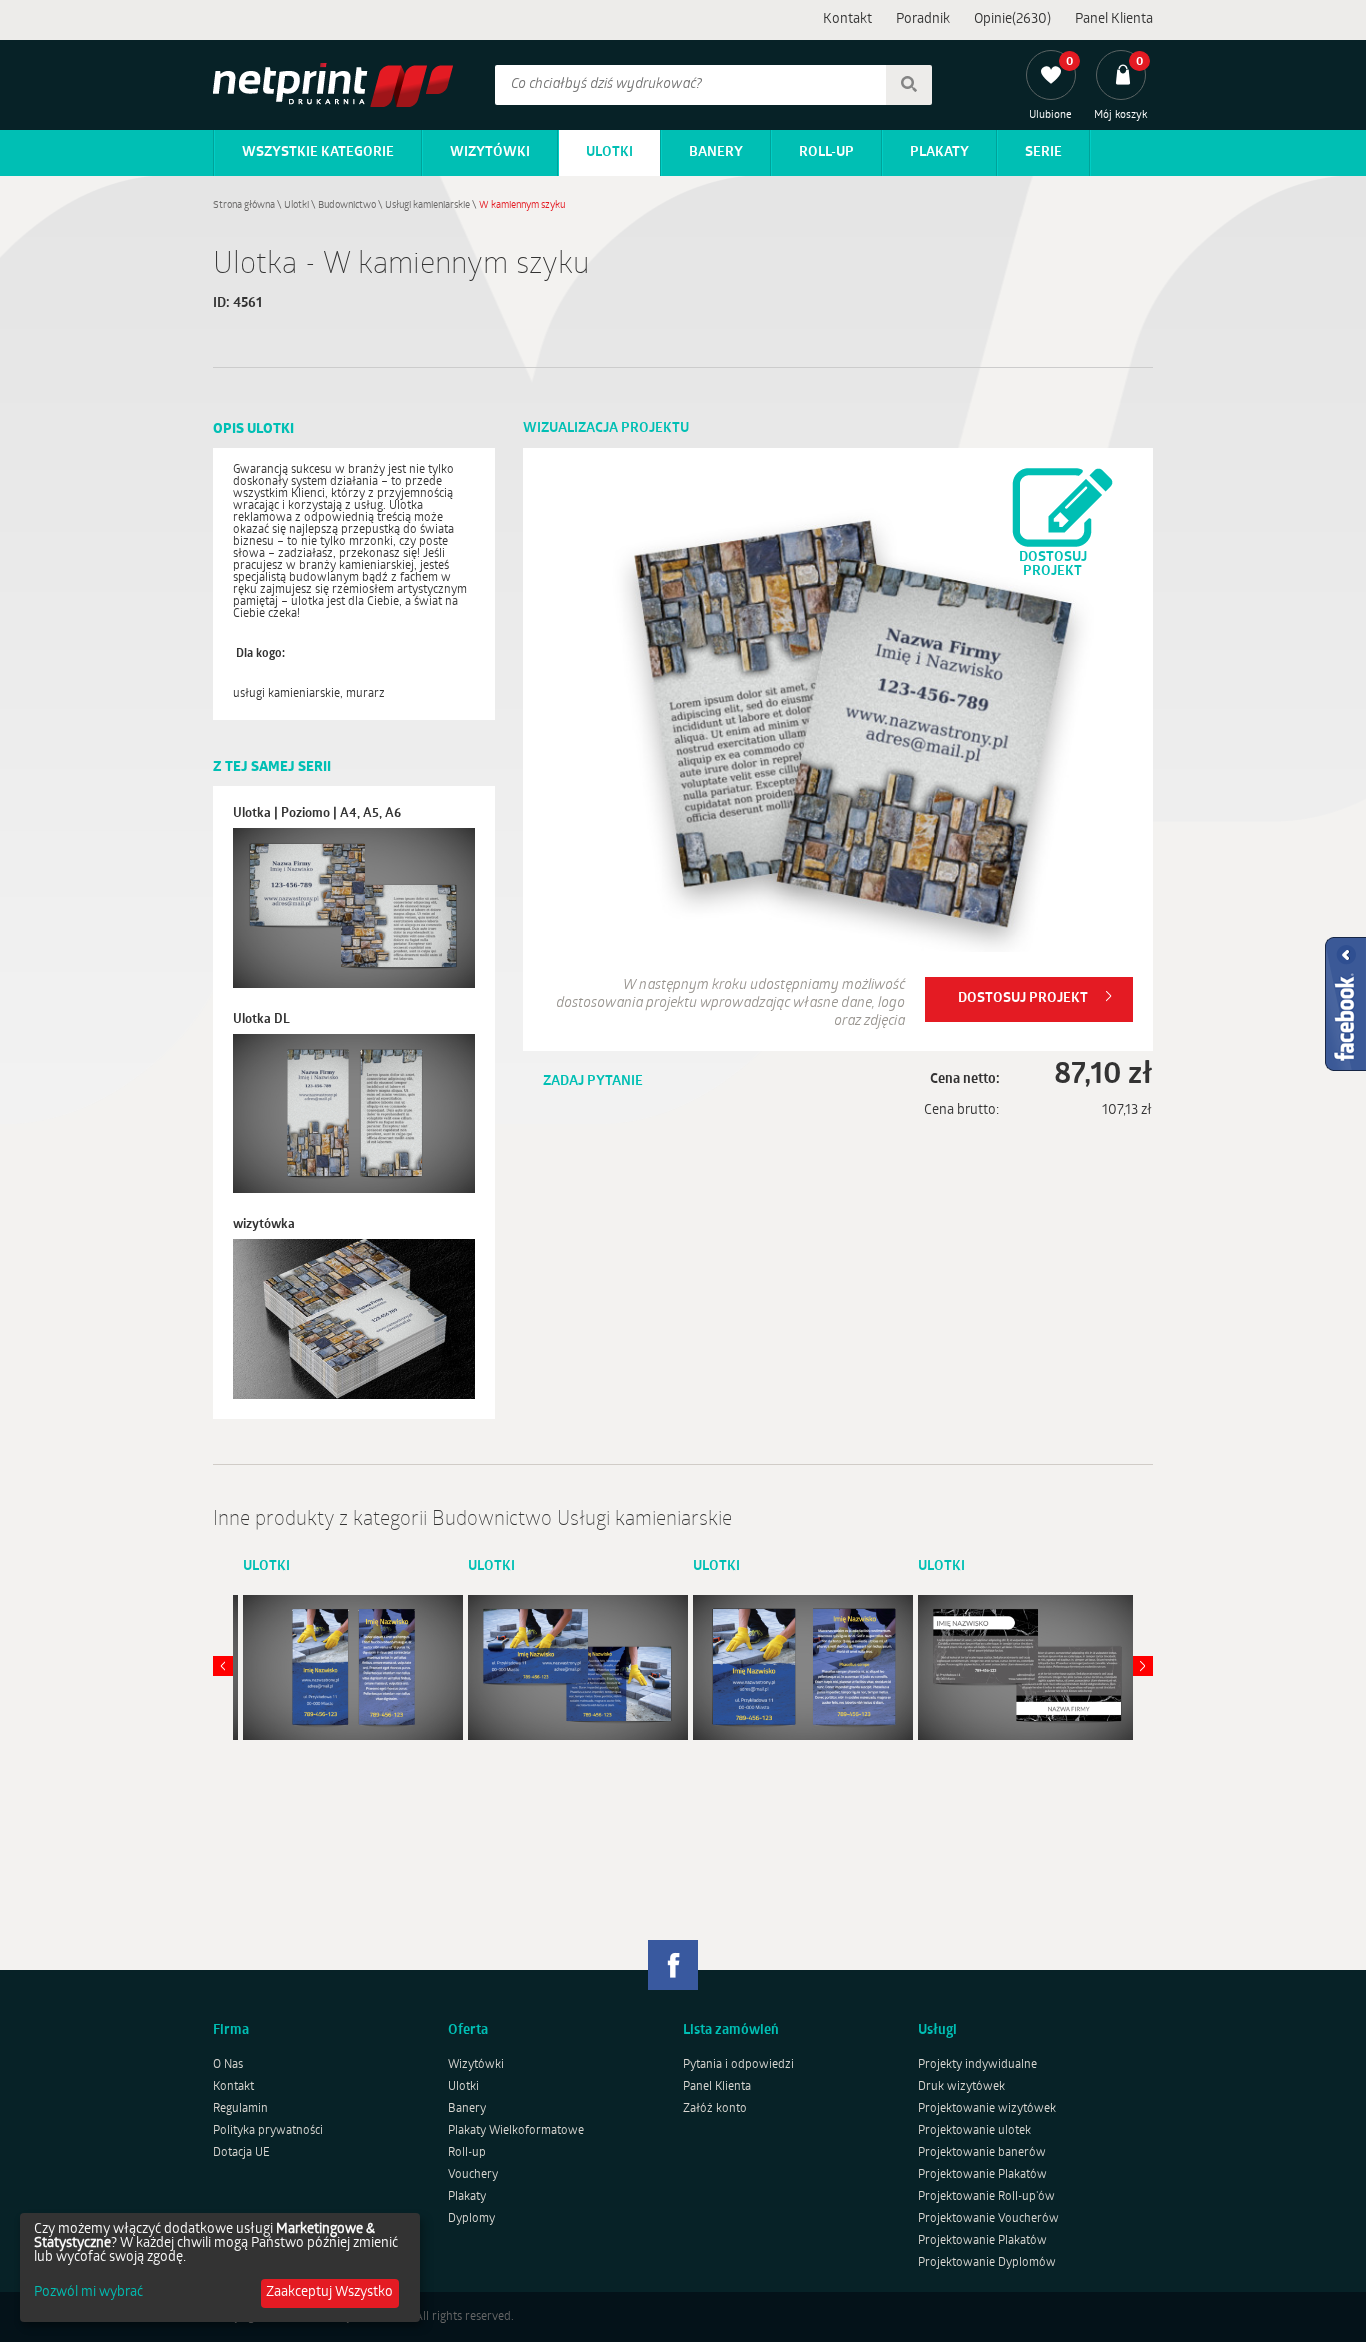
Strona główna (244, 205)
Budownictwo (347, 205)
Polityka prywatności (268, 2131)
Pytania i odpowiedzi (738, 2065)
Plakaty (939, 152)
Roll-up (826, 152)
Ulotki (609, 152)
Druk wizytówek (961, 2087)
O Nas (228, 2065)
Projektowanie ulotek (974, 2131)
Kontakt (847, 19)
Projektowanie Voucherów (988, 2219)
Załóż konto (715, 2109)
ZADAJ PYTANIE (593, 1081)
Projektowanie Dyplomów (987, 2263)
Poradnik (923, 19)
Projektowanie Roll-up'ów (986, 2197)
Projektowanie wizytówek (987, 2109)
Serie (1043, 152)
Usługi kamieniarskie (427, 205)
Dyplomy (471, 2219)
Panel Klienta (1114, 19)
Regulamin (240, 2109)
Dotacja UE (241, 2153)
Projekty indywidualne (977, 2065)
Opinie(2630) (1012, 19)
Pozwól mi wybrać (88, 2293)
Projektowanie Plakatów (982, 2175)
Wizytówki (490, 152)
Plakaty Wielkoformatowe (516, 2131)
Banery (716, 152)
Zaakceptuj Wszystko (329, 2292)
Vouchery (473, 2175)
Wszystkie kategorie (318, 152)
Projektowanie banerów (982, 2153)
